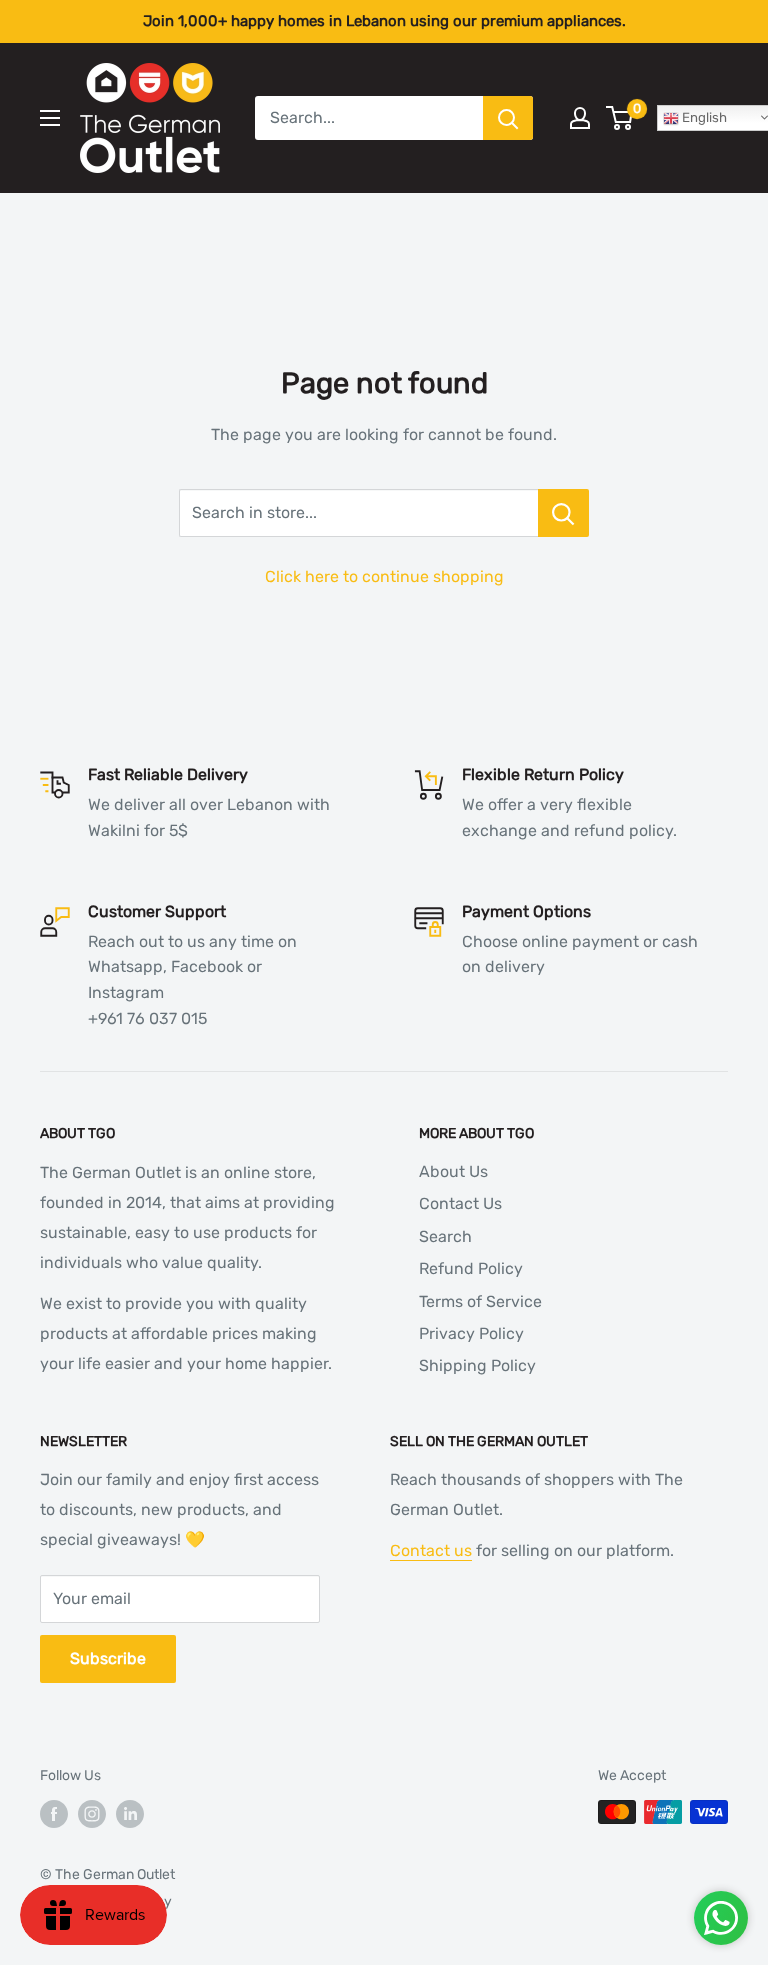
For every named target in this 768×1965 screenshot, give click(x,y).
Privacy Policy (471, 1333)
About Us (453, 1171)
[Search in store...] (563, 513)
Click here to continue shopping (384, 576)
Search (445, 1236)
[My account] (580, 118)
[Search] (508, 118)
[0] (620, 118)
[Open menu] (50, 118)
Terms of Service (480, 1301)
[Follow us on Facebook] (54, 1814)
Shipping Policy (477, 1365)
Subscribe (108, 1658)
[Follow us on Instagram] (92, 1814)
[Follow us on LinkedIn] (130, 1814)
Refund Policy (471, 1268)
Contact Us (460, 1203)
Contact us (431, 1550)
